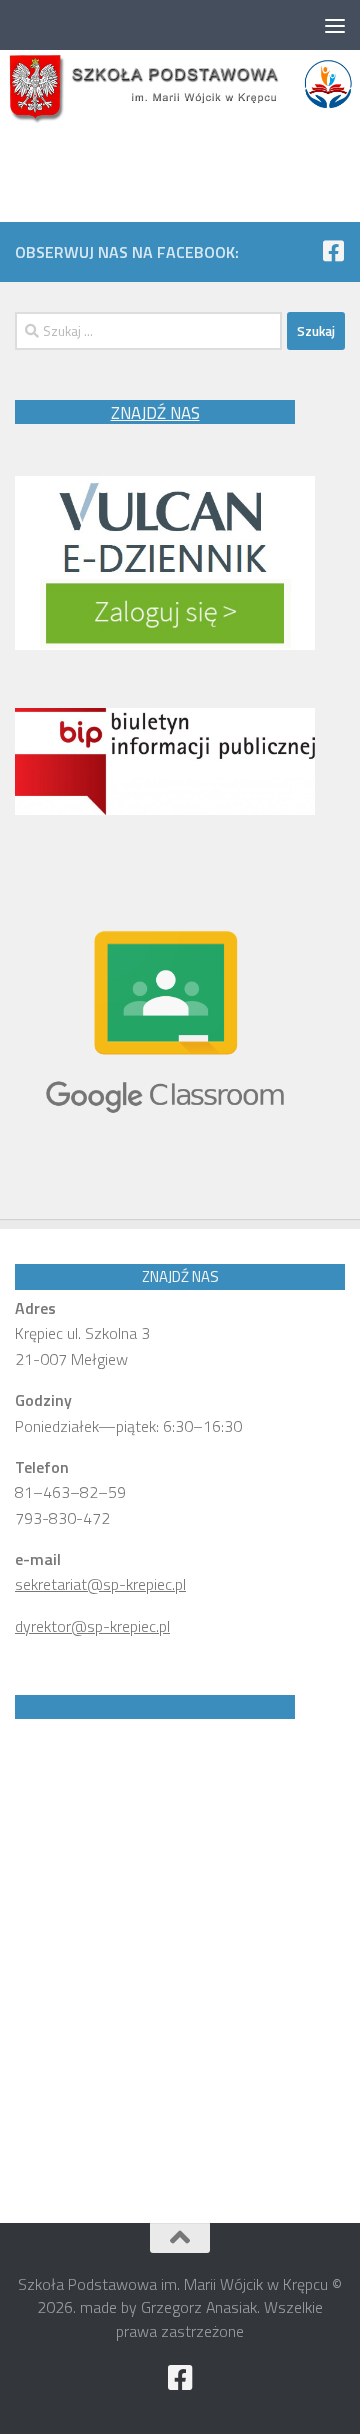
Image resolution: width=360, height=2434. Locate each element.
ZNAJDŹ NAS (155, 413)
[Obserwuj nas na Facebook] (333, 251)
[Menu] (335, 25)
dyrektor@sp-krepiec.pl (92, 1626)
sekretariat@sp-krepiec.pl (100, 1584)
